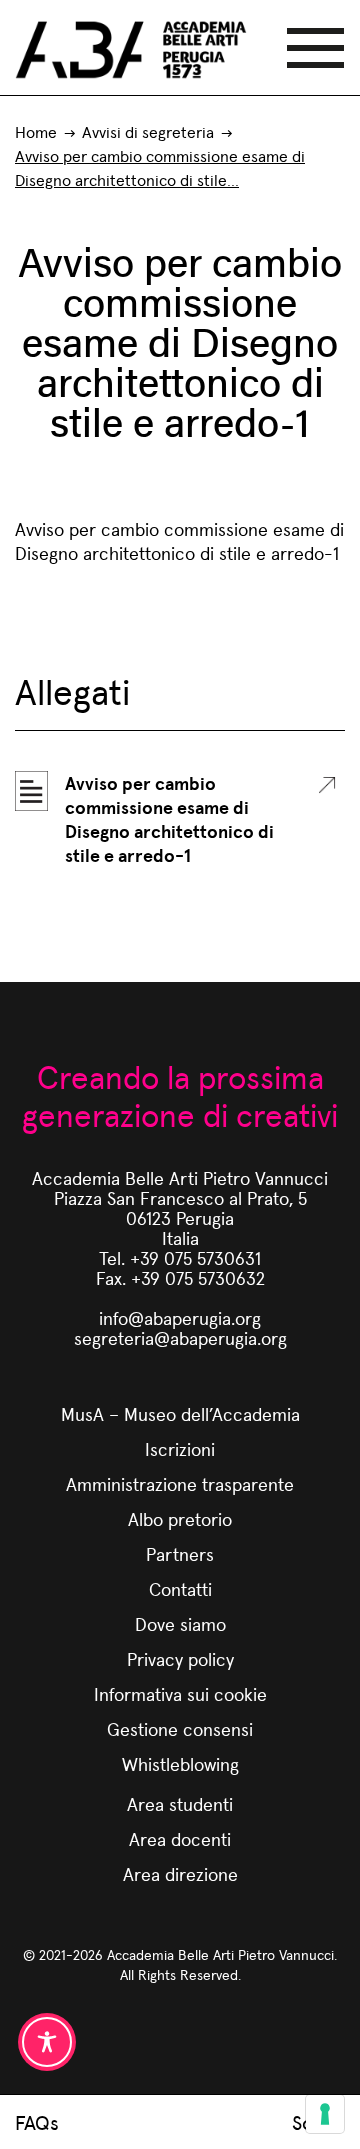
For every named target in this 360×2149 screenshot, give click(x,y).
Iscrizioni (180, 1448)
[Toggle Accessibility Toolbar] (47, 2042)
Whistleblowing (180, 1763)
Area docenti (180, 1838)
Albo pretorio (180, 1518)
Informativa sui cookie (180, 1693)
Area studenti (180, 1803)
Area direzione (180, 1873)
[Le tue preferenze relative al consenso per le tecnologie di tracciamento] (325, 2114)
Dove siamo (180, 1623)
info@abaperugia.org (180, 1317)
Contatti (180, 1588)
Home (36, 131)
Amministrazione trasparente (180, 1483)
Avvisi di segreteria (148, 131)
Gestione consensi (180, 1728)
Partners (180, 1553)
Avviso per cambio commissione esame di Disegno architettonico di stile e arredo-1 (169, 819)
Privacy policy (180, 1658)
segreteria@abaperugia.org (180, 1337)
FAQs (37, 2122)
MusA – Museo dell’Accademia (180, 1413)
